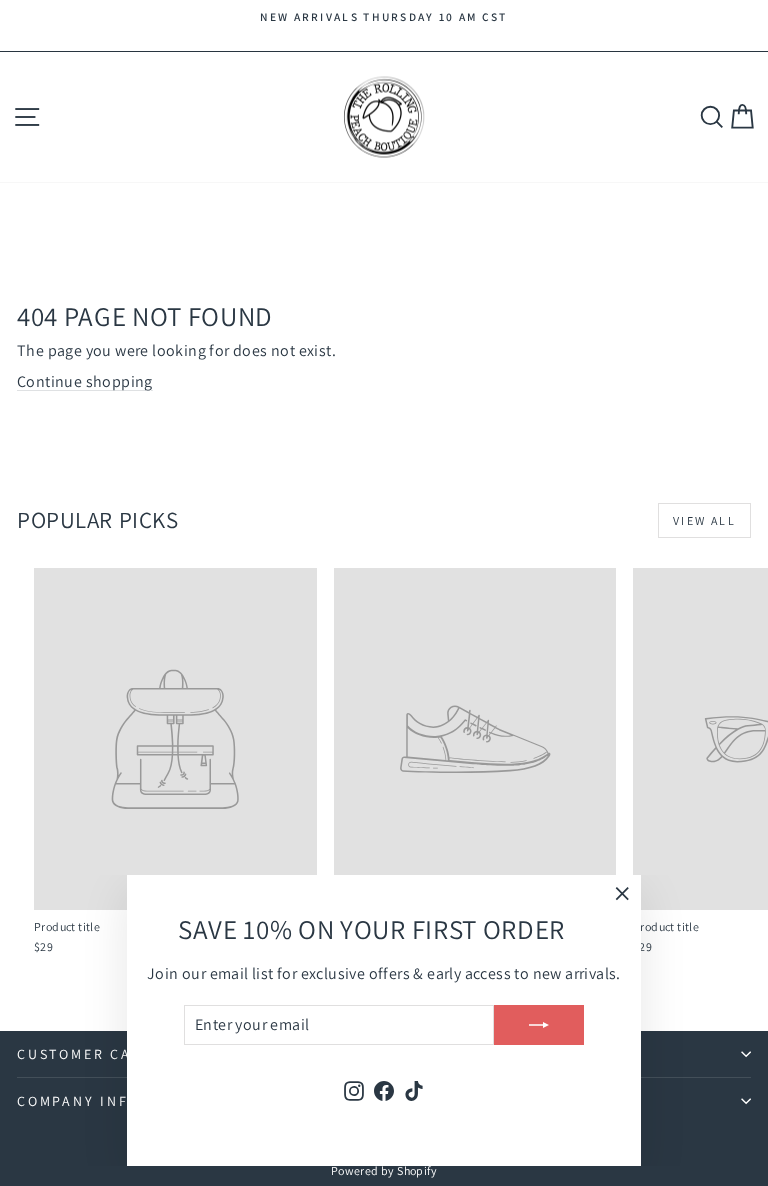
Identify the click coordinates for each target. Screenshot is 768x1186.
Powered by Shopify (384, 1170)
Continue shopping (85, 381)
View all (704, 520)
